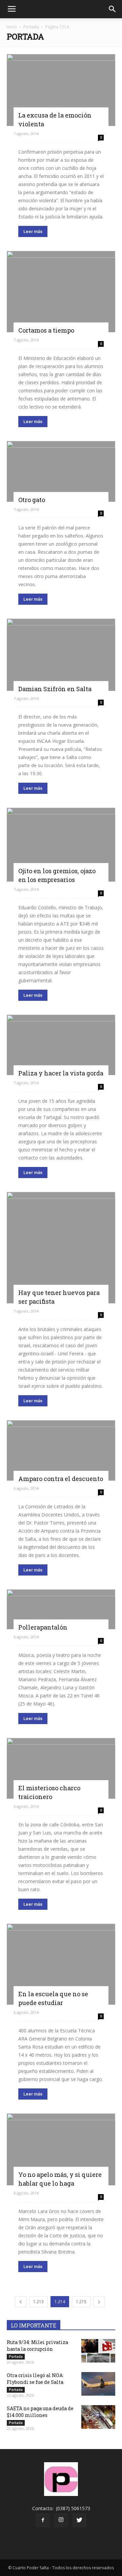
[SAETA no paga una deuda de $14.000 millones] (98, 2417)
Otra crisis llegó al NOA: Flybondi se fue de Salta (35, 2379)
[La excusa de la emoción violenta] (61, 90)
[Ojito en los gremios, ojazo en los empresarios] (61, 844)
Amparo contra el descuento (61, 1479)
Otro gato (32, 500)
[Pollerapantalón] (61, 1609)
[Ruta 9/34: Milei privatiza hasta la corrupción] (98, 2351)
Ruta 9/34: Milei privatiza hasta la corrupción (37, 2346)
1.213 (38, 2302)
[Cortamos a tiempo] (61, 292)
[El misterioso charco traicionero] (61, 1768)
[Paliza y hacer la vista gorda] (61, 1045)
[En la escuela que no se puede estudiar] (61, 1964)
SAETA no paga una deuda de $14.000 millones (40, 2412)
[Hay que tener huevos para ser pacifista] (61, 1248)
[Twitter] (79, 2520)
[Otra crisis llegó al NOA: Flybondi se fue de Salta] (98, 2384)
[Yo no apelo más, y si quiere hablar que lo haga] (61, 2149)
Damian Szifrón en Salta (55, 689)
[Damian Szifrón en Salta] (61, 655)
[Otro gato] (61, 471)
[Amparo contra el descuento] (61, 1451)
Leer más (33, 231)
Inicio (12, 27)
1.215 (81, 2302)
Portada (31, 27)
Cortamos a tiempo (46, 330)
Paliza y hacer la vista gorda (61, 1073)
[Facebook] (43, 2520)
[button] (113, 9)
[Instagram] (61, 2520)
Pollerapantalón (43, 1627)
